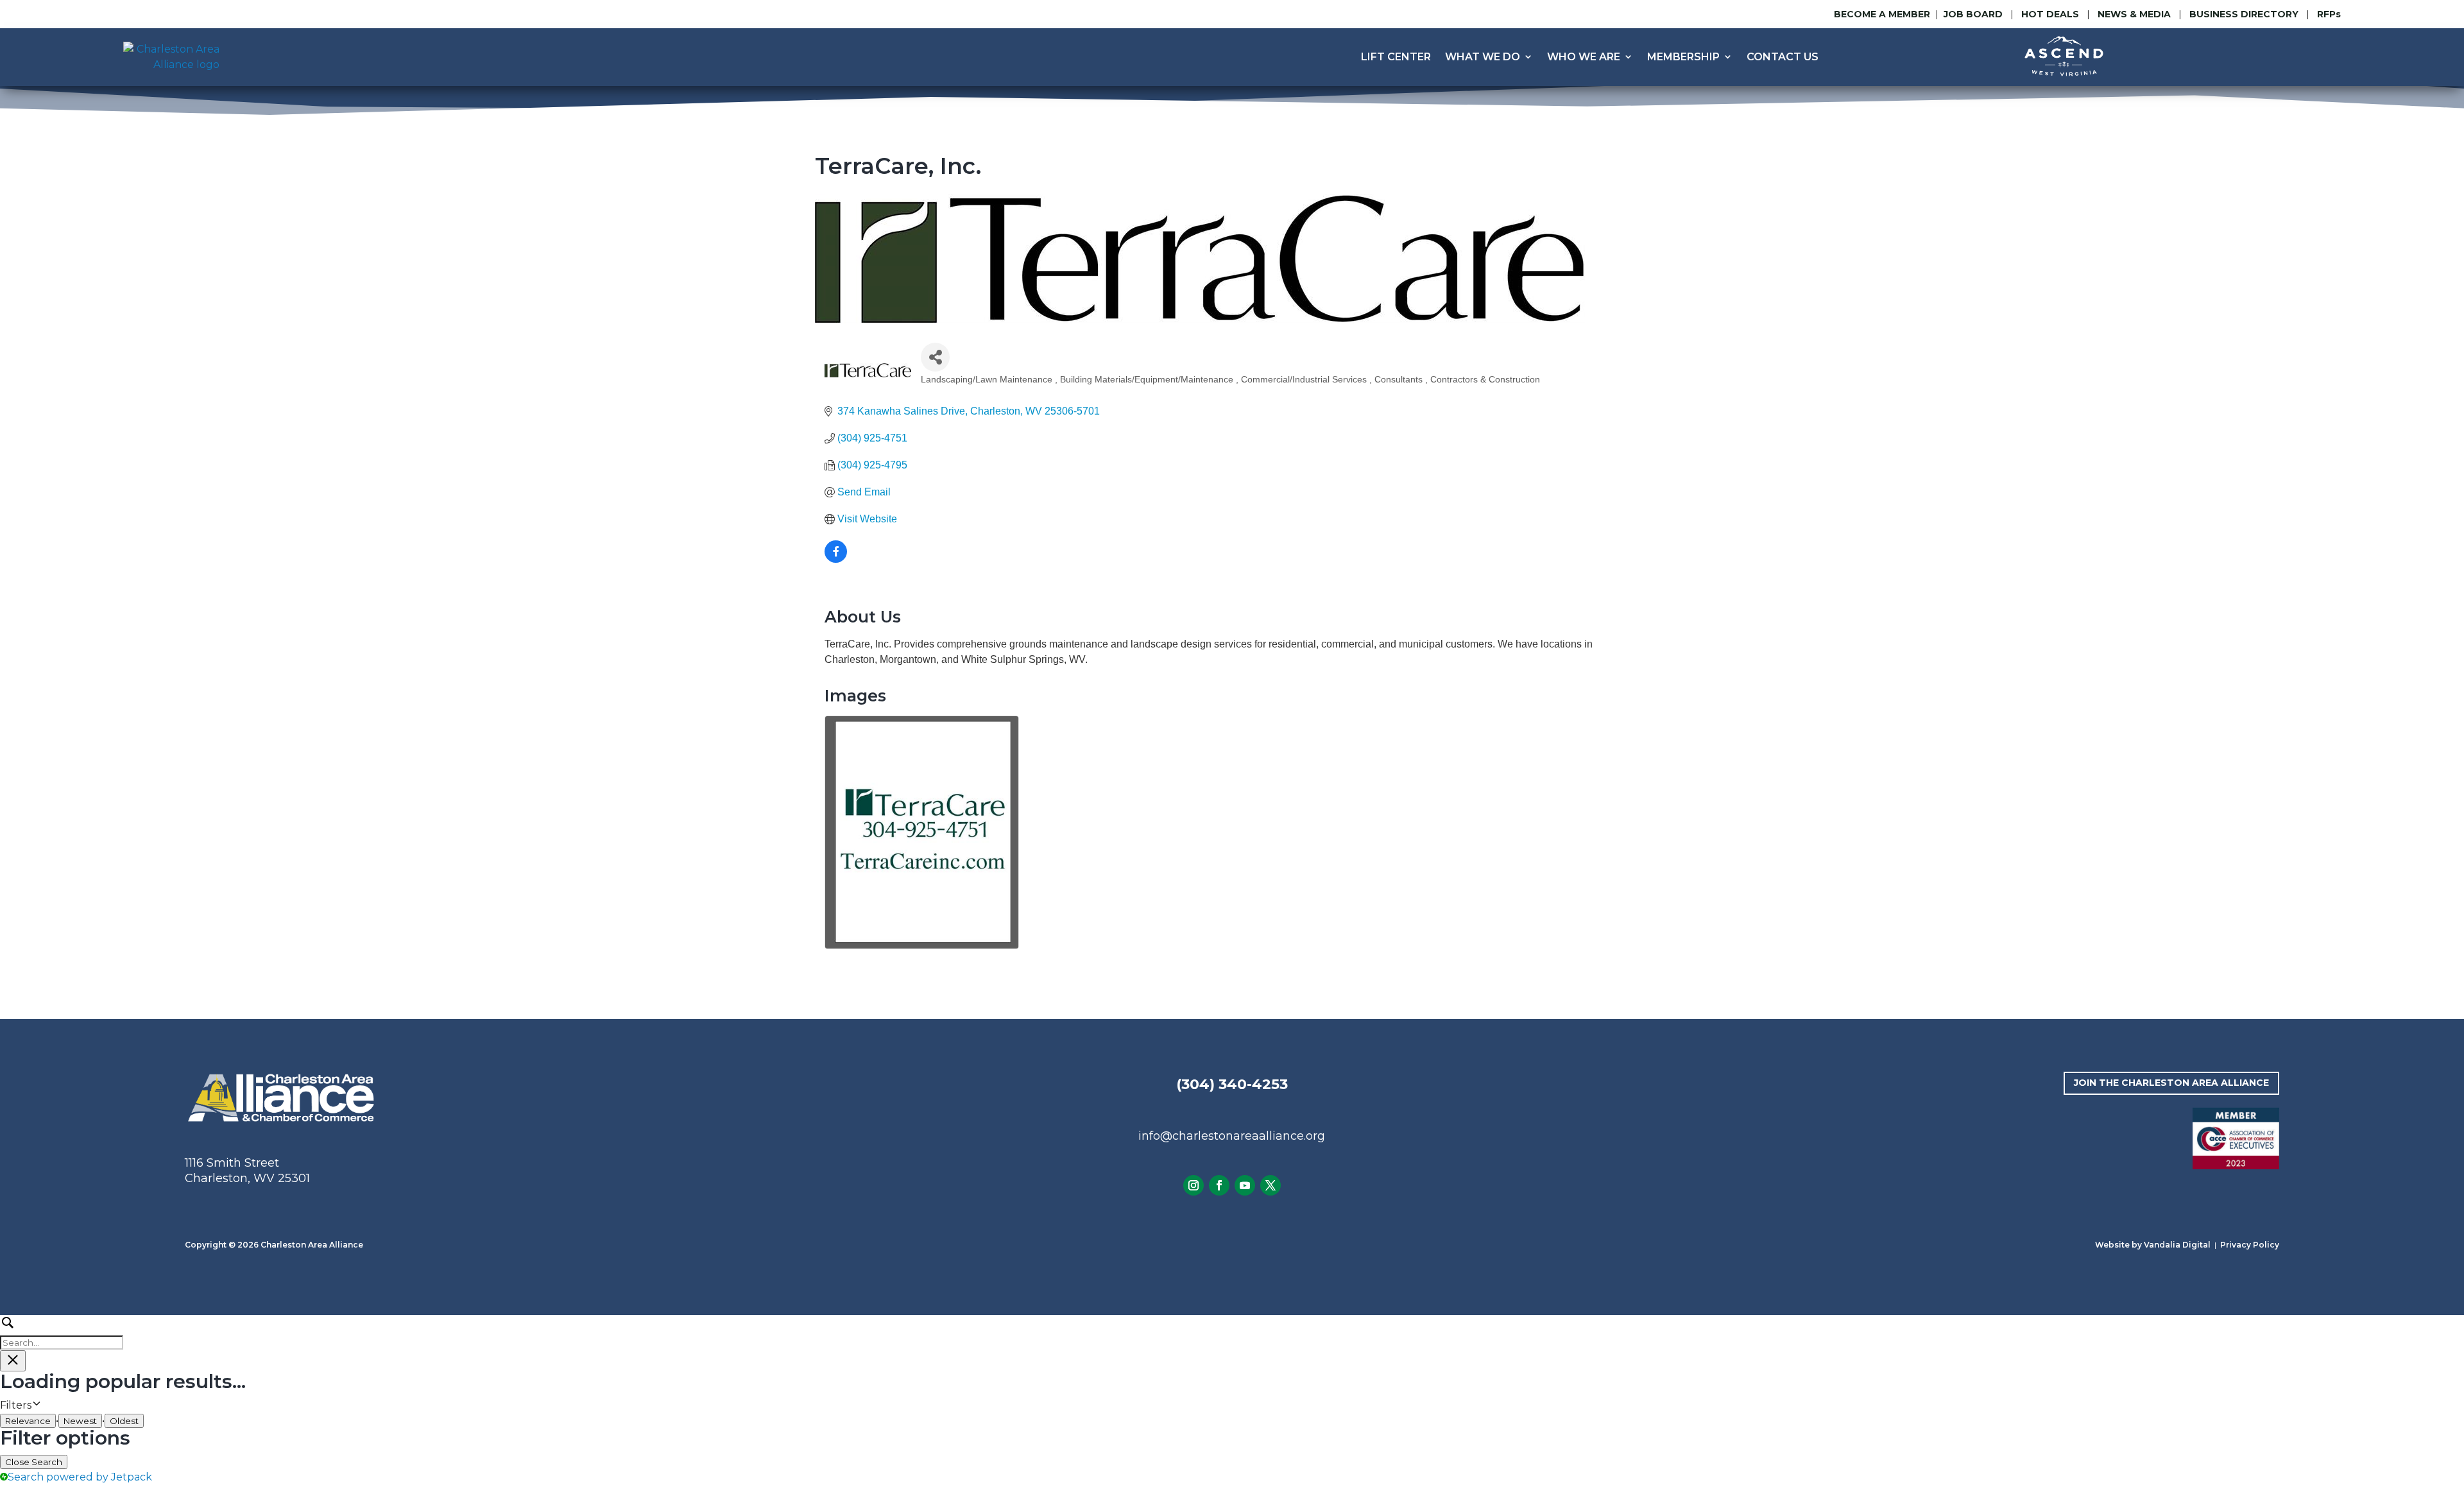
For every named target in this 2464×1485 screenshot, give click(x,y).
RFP (2329, 14)
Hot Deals (2050, 14)
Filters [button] (35, 1406)
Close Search (34, 1462)
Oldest (124, 1421)
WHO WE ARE (1584, 57)
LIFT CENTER (1396, 57)
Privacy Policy (2250, 1245)
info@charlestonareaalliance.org (1232, 1136)
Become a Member (1882, 14)
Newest (80, 1421)
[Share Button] (935, 357)
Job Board (1974, 14)
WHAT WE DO (1483, 57)
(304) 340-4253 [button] (1232, 1084)
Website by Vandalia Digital (2153, 1245)
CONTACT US (1783, 57)
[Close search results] (13, 1361)
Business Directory (2244, 14)
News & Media (2134, 14)
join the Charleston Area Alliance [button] (2171, 1083)
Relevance (28, 1421)
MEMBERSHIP (1683, 57)
